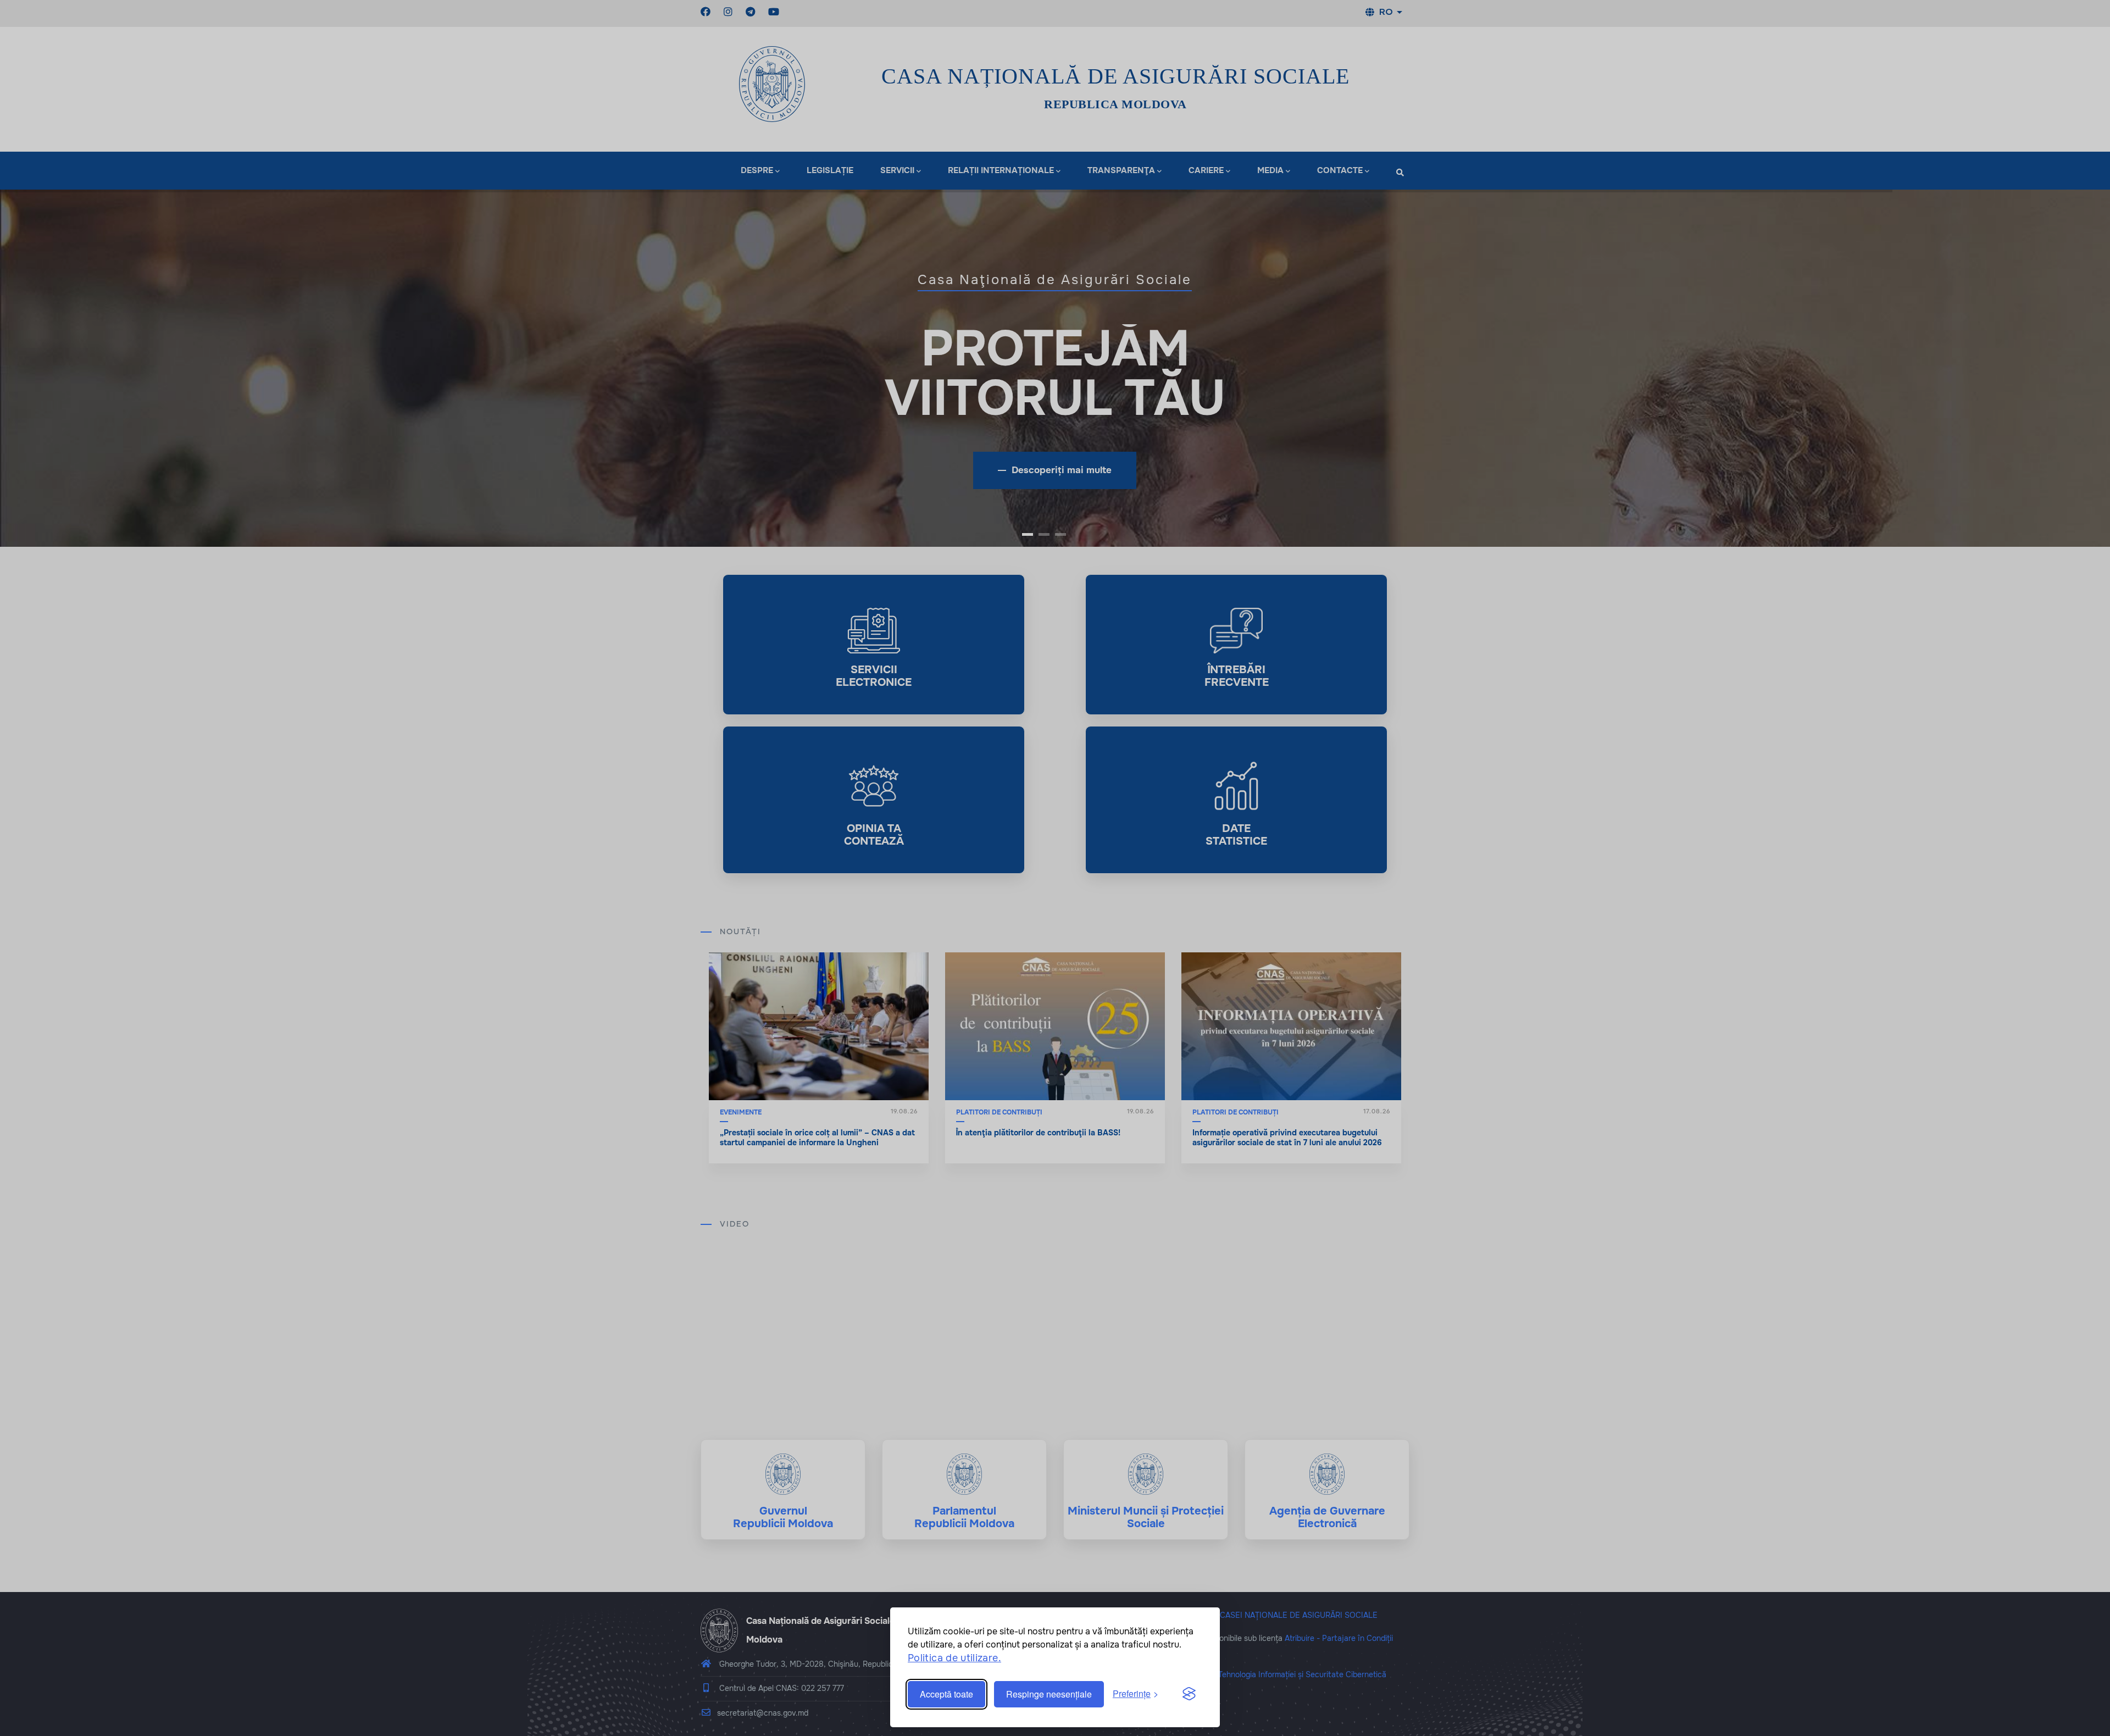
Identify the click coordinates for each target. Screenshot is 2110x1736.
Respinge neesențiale (1049, 1694)
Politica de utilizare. (954, 1658)
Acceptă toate (946, 1694)
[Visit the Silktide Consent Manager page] (1189, 1694)
